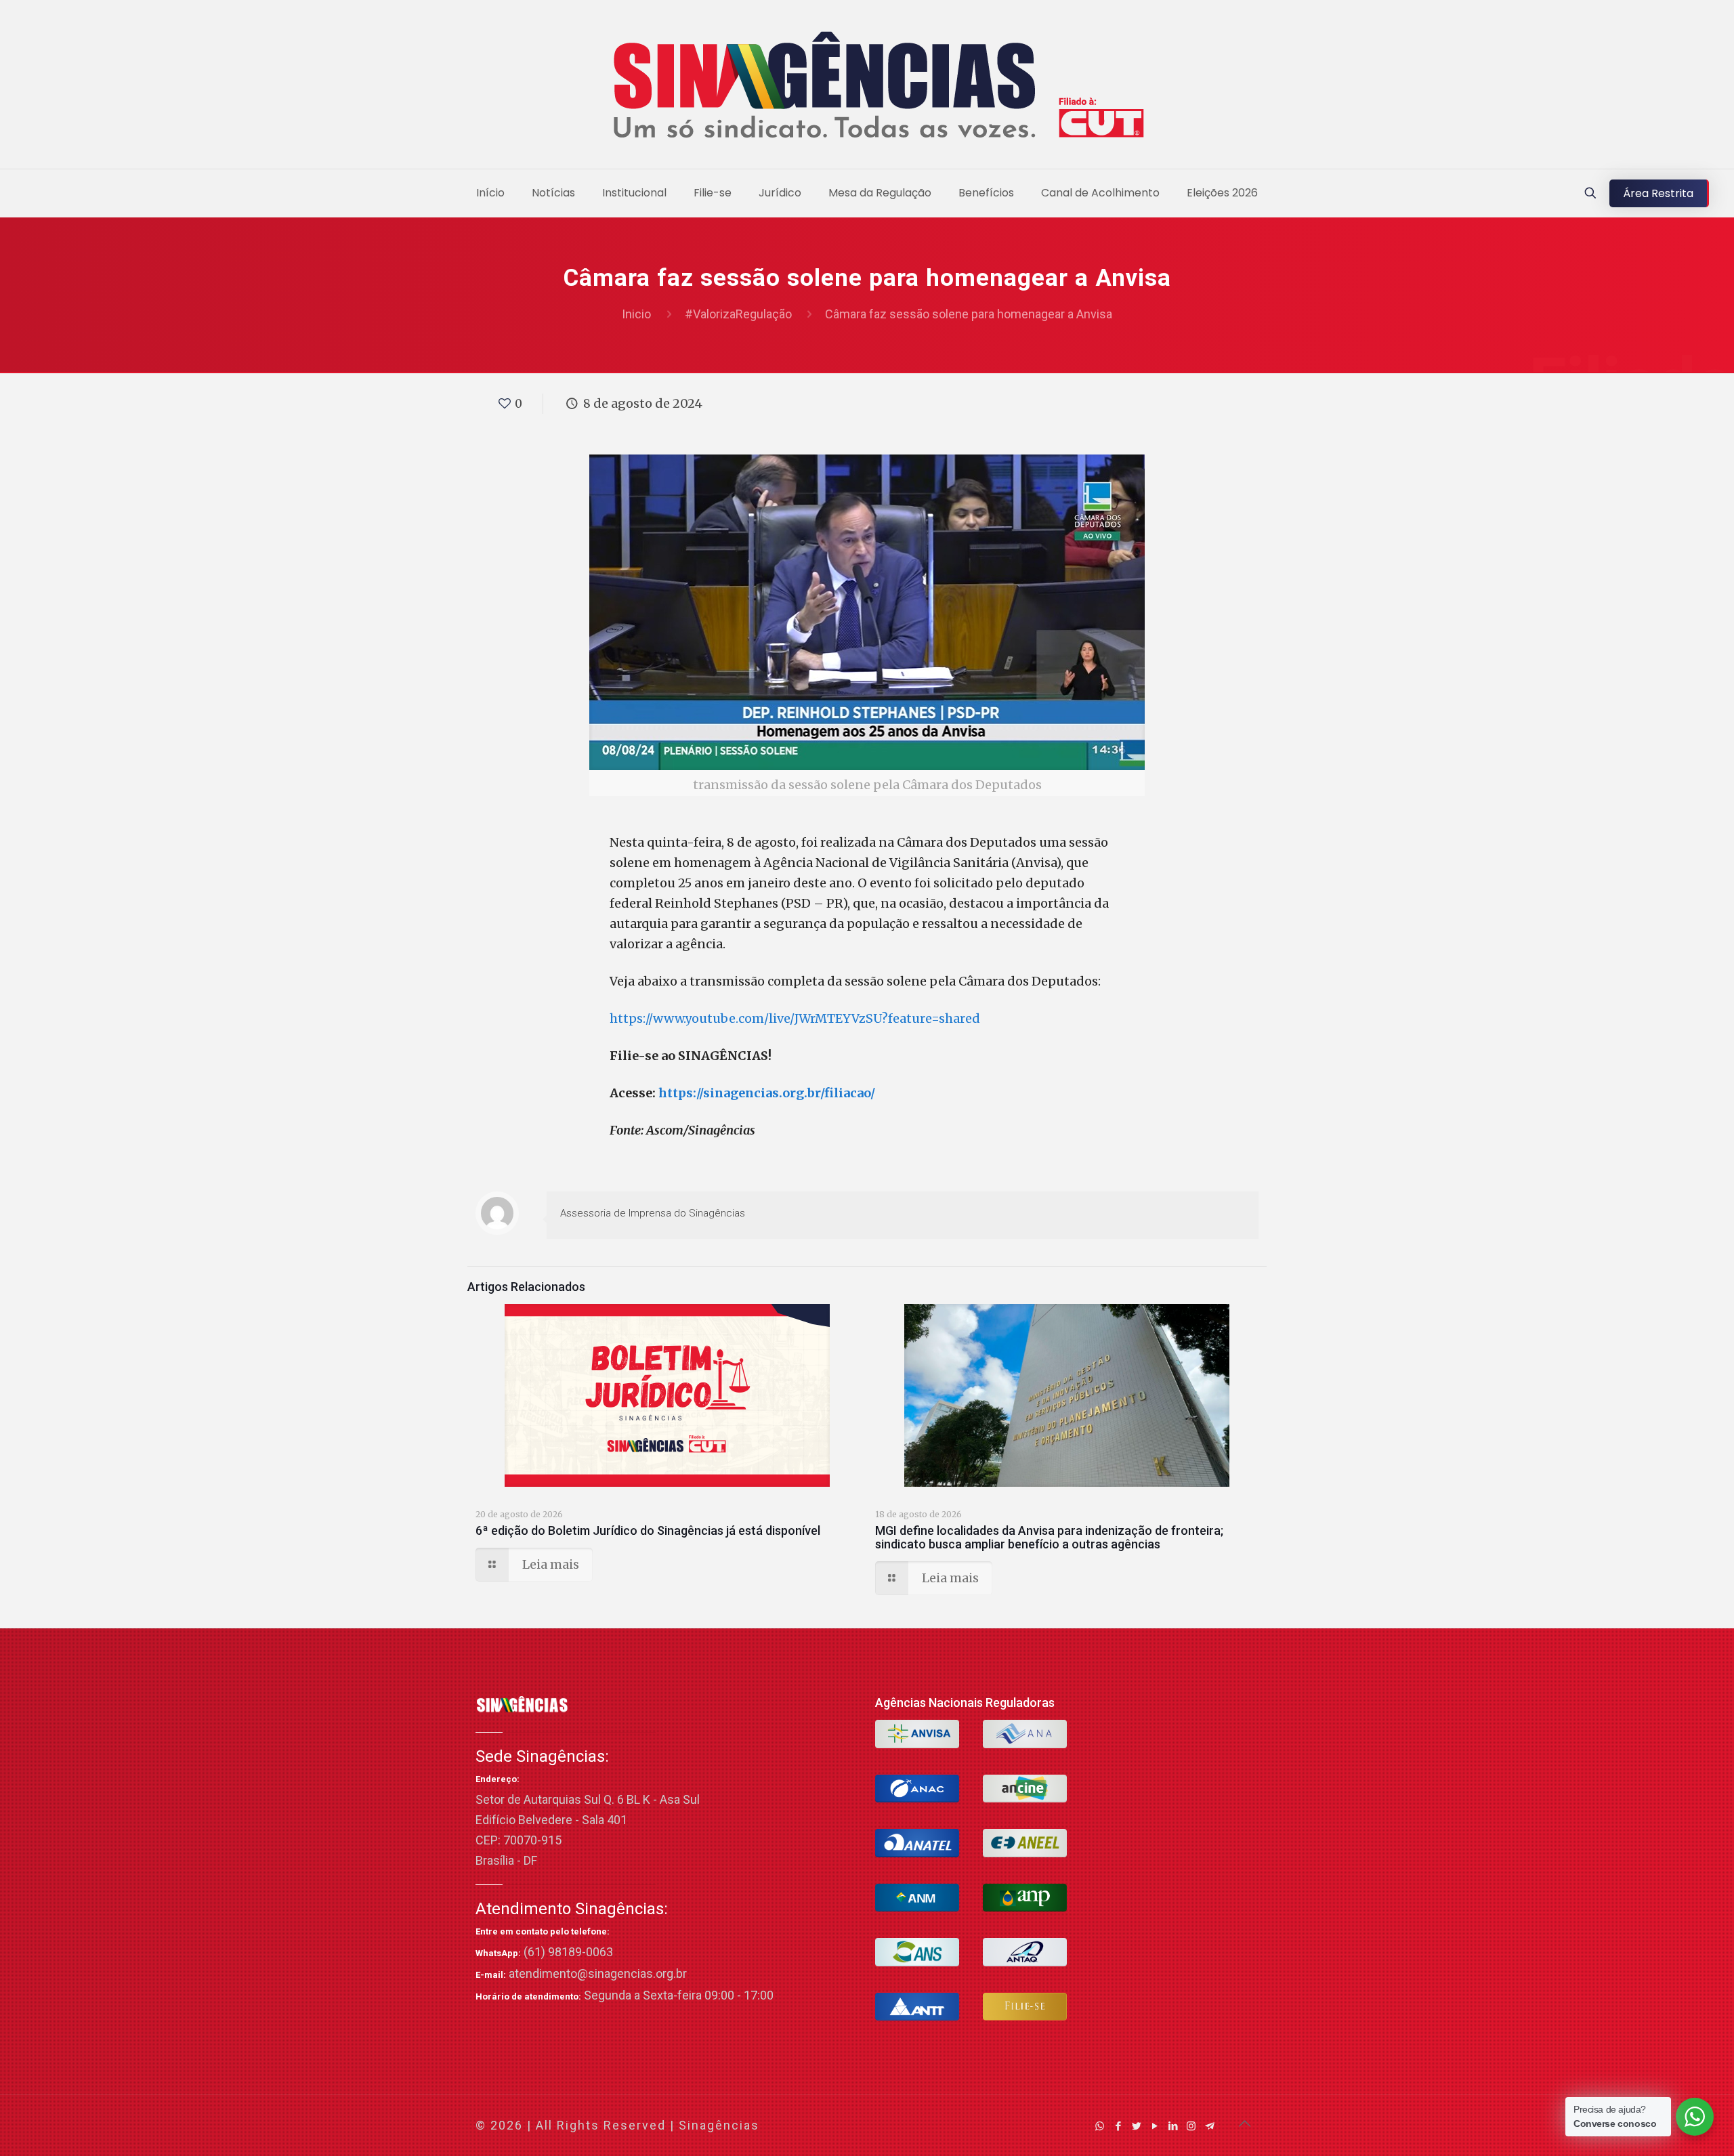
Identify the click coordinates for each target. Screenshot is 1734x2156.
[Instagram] (1191, 2126)
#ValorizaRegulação (738, 314)
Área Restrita (1658, 193)
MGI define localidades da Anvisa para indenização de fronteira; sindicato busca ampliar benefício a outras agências (1049, 1537)
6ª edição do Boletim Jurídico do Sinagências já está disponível (648, 1530)
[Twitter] (1136, 2126)
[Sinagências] (867, 88)
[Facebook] (1118, 2126)
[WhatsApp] (1100, 2126)
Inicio (636, 314)
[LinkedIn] (1173, 2126)
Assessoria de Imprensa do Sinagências (653, 1213)
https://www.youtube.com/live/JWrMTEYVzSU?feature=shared (795, 1018)
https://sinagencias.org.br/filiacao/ (767, 1093)
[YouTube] (1155, 2126)
